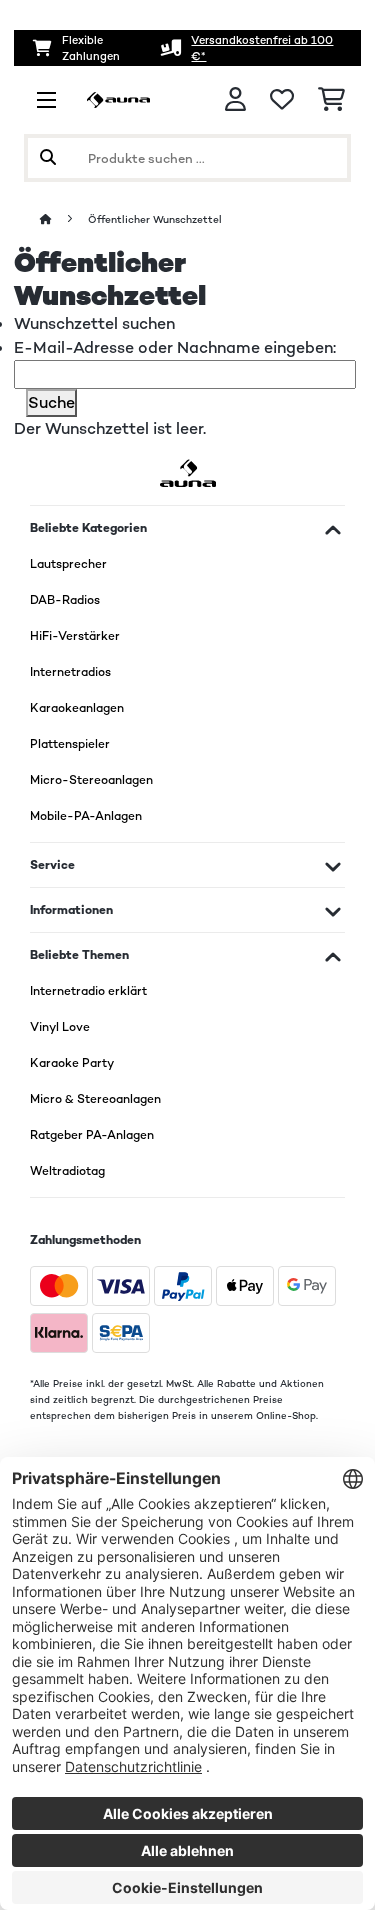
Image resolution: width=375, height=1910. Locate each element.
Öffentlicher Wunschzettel (156, 219)
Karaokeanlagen (77, 708)
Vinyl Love (60, 1027)
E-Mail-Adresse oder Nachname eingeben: (177, 347)
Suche (51, 402)
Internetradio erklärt (88, 991)
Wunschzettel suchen (94, 323)
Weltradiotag (67, 1171)
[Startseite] (64, 219)
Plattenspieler (70, 744)
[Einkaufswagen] (331, 100)
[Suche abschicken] (48, 158)
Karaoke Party (72, 1063)
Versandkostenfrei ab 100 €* (262, 48)
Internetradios (70, 672)
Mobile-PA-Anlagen (86, 816)
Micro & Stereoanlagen (95, 1099)
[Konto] (235, 99)
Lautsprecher (68, 564)
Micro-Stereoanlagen (91, 780)
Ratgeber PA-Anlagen (92, 1135)
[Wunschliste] (282, 100)
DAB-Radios (65, 600)
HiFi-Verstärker (75, 636)
